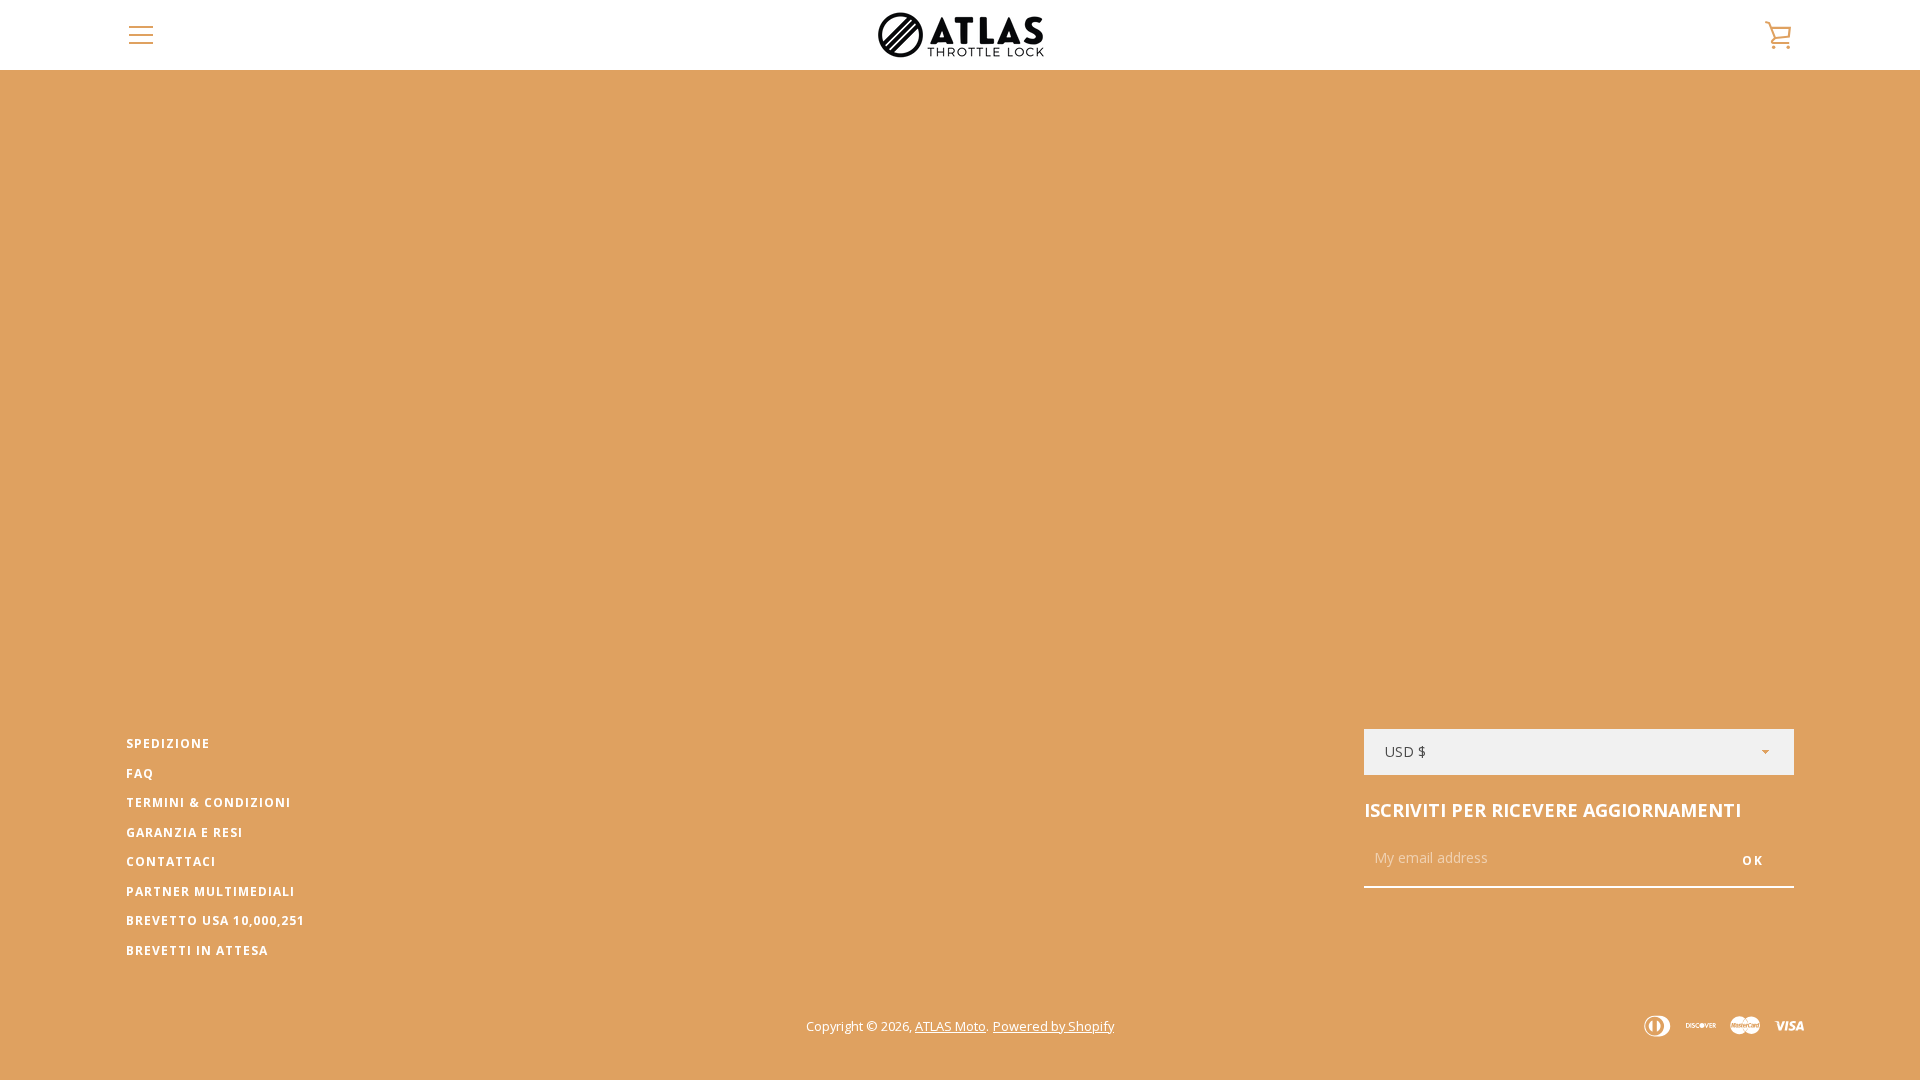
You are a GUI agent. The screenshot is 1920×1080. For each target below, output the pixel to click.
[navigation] (141, 35)
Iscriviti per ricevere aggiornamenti (1552, 810)
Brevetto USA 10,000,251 (215, 920)
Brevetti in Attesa (197, 950)
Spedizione (168, 743)
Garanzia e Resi (184, 832)
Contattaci (171, 861)
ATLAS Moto (950, 1026)
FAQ (140, 773)
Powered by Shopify (1053, 1026)
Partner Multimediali (210, 891)
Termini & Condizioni (208, 802)
